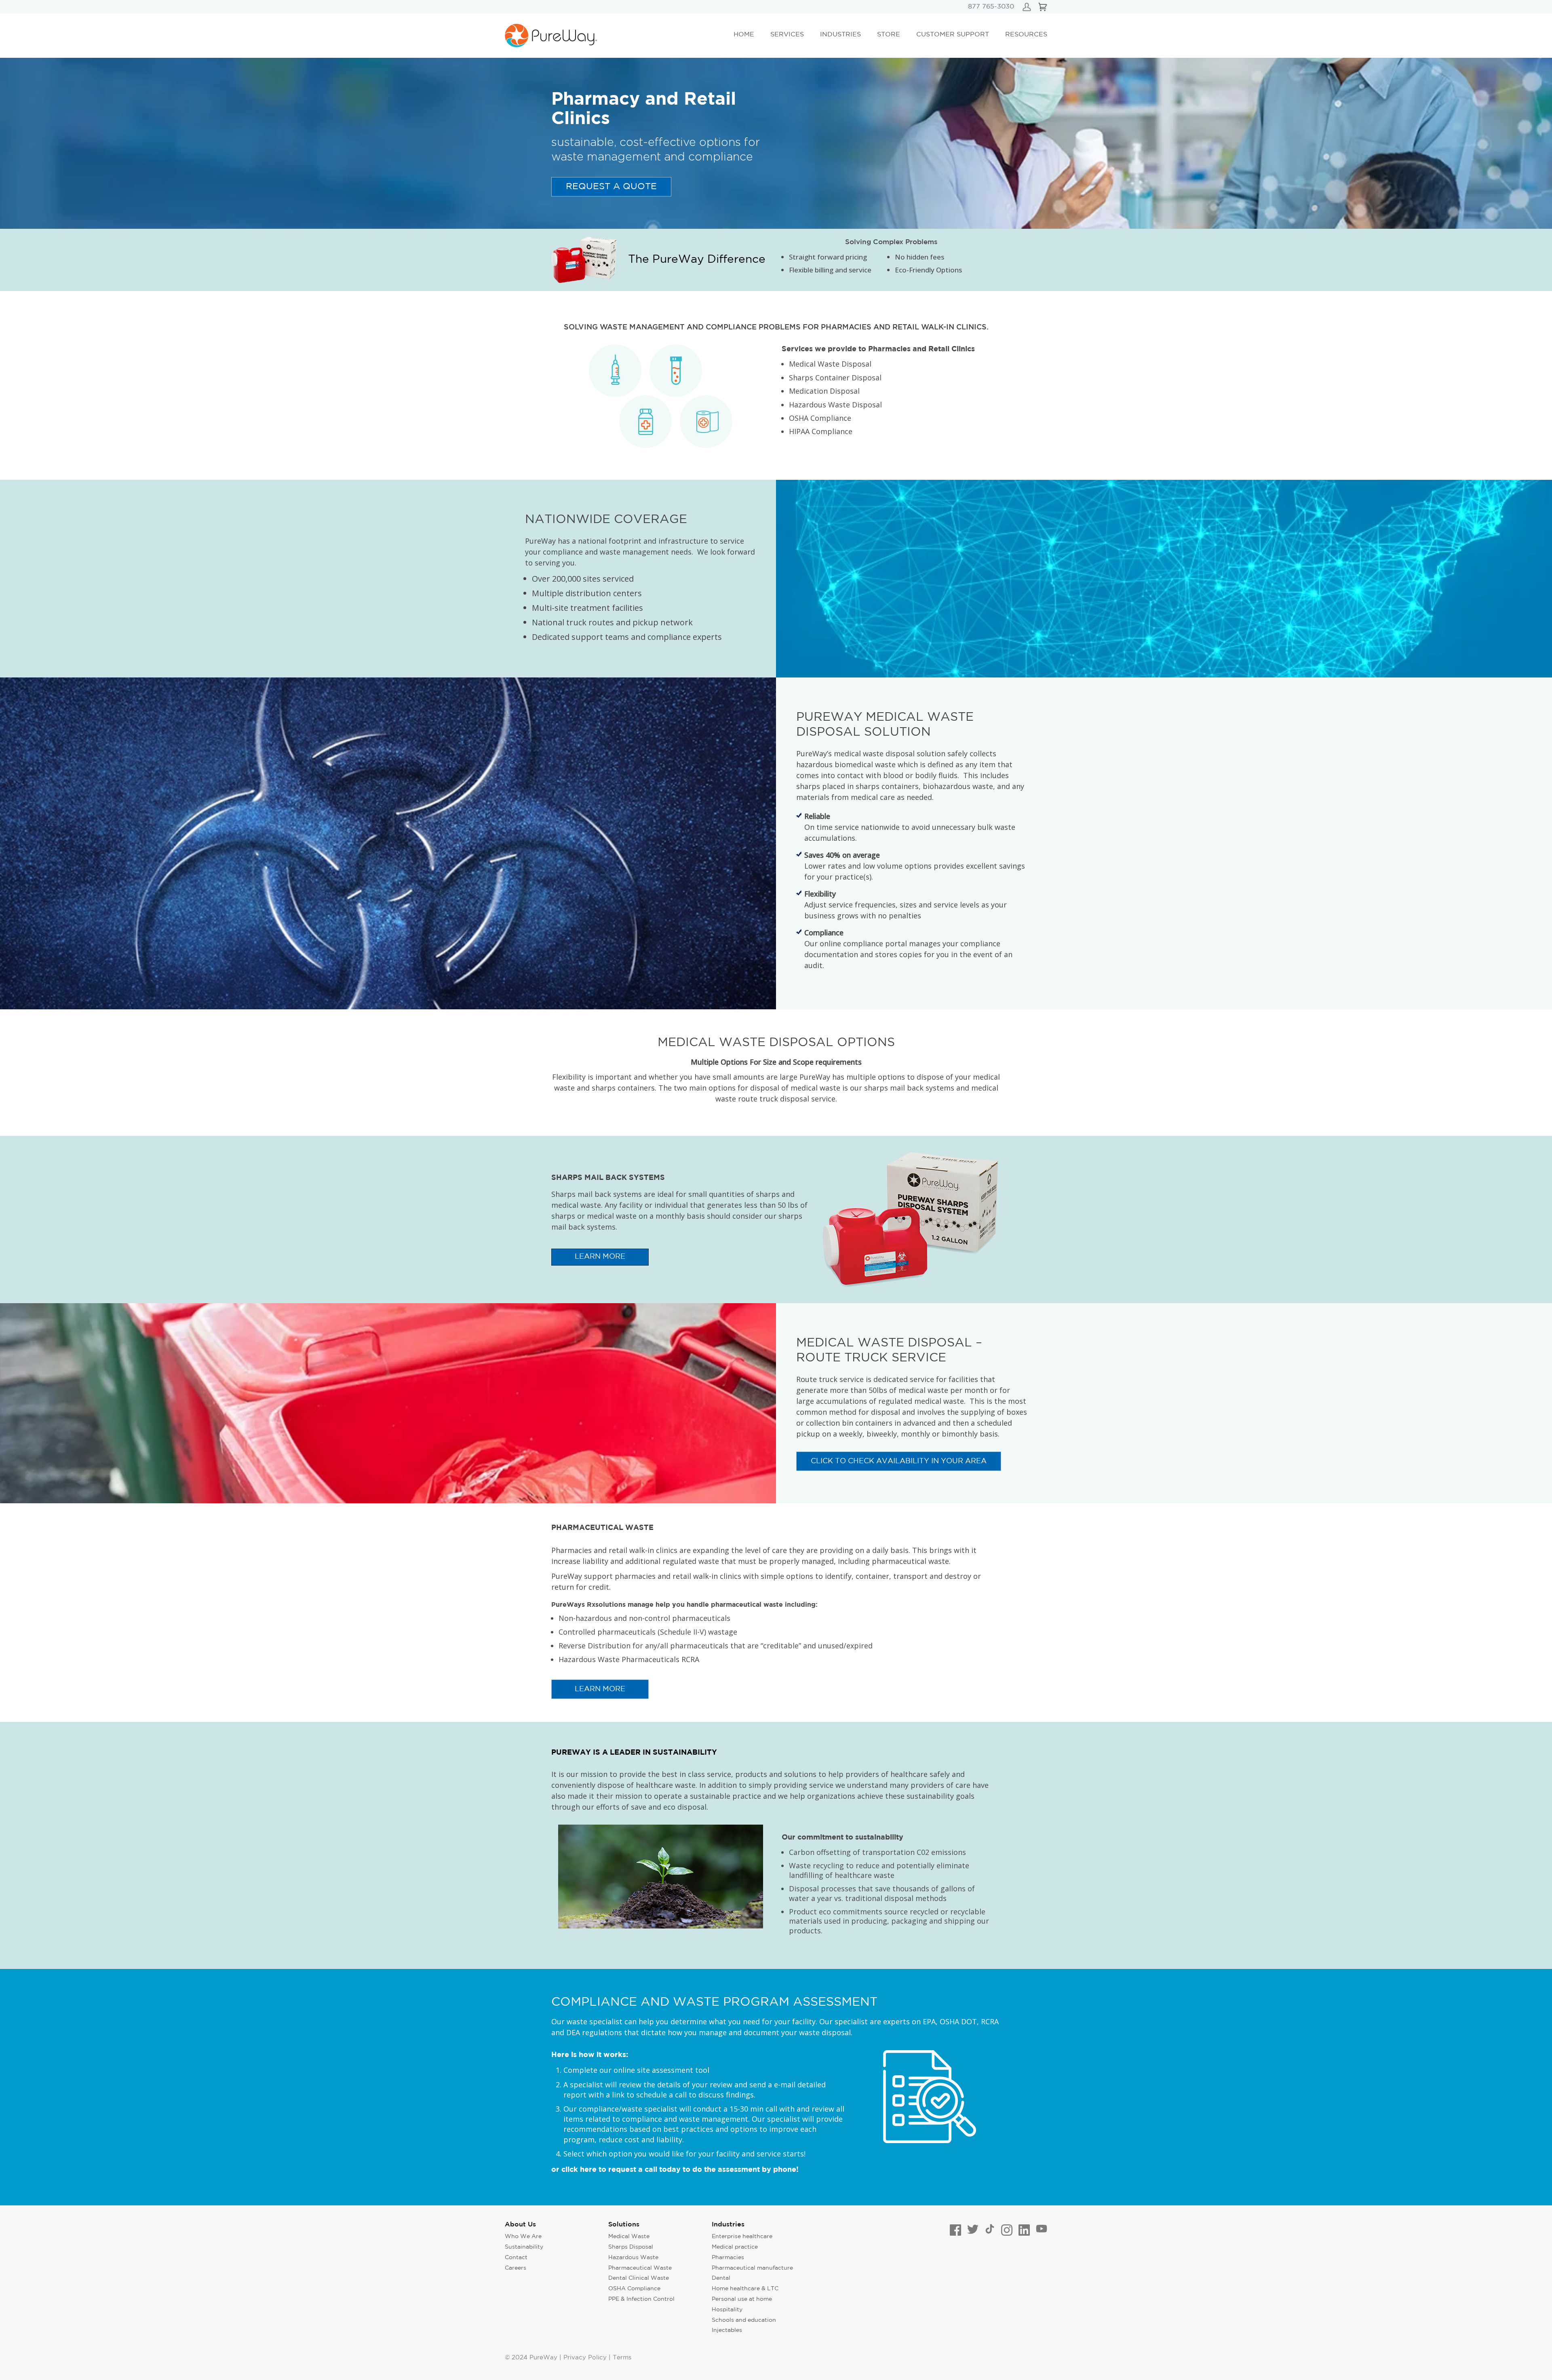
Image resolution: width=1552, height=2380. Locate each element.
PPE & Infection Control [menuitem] (641, 2299)
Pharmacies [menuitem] (728, 2258)
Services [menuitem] (787, 35)
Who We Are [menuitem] (523, 2237)
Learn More (600, 1689)
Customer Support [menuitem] (953, 35)
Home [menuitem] (744, 35)
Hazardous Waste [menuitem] (633, 2258)
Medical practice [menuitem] (735, 2247)
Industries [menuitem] (840, 35)
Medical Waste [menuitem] (629, 2237)
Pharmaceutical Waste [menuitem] (640, 2268)
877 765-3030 (991, 7)
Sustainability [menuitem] (524, 2247)
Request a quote (611, 187)
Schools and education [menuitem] (744, 2320)
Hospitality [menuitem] (727, 2310)
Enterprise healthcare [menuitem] (742, 2237)
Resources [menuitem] (1026, 35)
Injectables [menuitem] (727, 2330)
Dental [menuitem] (721, 2278)
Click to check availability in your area (899, 1461)
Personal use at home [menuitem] (742, 2299)
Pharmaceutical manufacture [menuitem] (752, 2268)
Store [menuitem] (889, 35)
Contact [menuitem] (516, 2258)
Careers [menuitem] (516, 2268)
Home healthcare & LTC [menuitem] (745, 2289)
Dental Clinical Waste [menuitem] (639, 2278)
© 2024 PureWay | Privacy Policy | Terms (568, 2358)
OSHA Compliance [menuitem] (634, 2289)
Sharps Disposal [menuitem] (631, 2247)
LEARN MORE (600, 1257)
